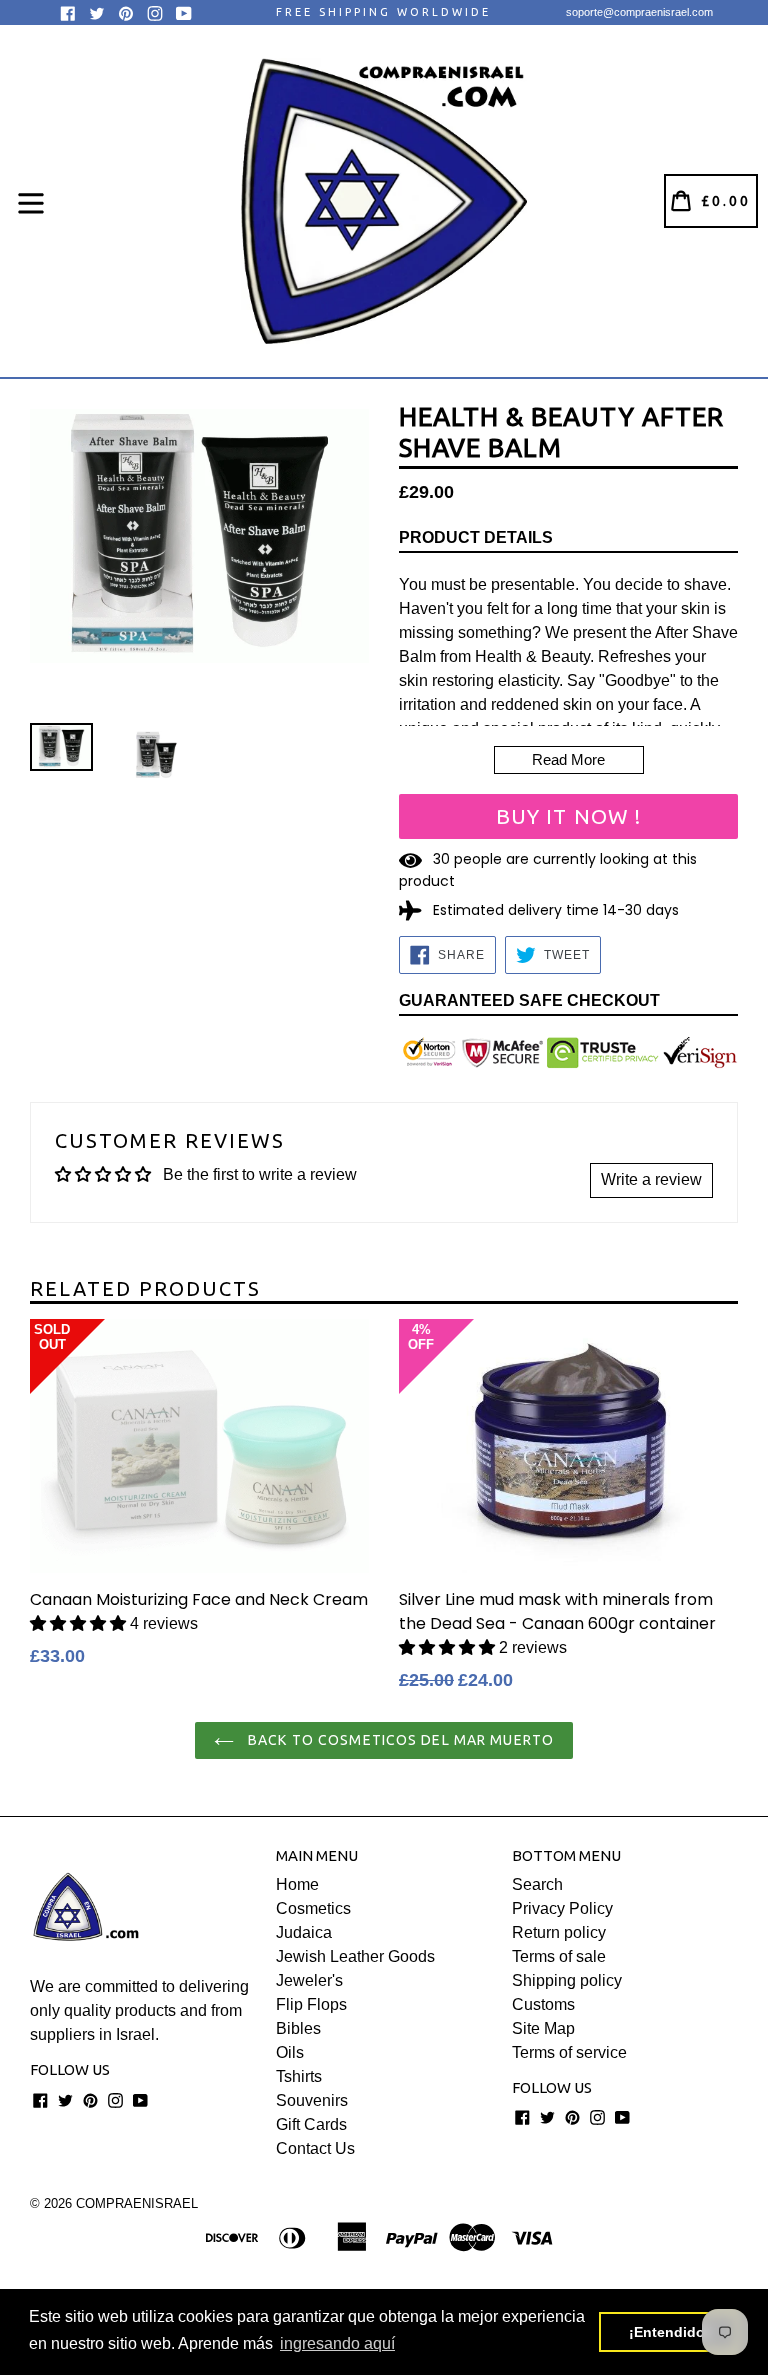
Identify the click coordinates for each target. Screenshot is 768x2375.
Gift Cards (311, 2124)
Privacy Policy (562, 1908)
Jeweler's (309, 1980)
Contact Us (315, 2148)
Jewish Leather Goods (355, 1956)
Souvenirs (312, 2100)
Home (297, 1884)
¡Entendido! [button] (669, 2332)
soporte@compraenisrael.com (639, 12)
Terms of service (569, 2052)
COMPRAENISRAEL (137, 2203)
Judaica (304, 1932)
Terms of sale (559, 1956)
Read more (568, 759)
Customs (543, 2004)
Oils (290, 2052)
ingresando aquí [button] (337, 2343)
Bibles (298, 2028)
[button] (80, 1623)
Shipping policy (567, 1980)
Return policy (559, 1932)
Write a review (651, 1179)
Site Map (543, 2028)
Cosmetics (313, 1908)
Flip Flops (311, 2004)
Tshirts (299, 2076)
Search (537, 1884)
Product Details (476, 537)
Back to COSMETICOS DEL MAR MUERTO (399, 1740)
